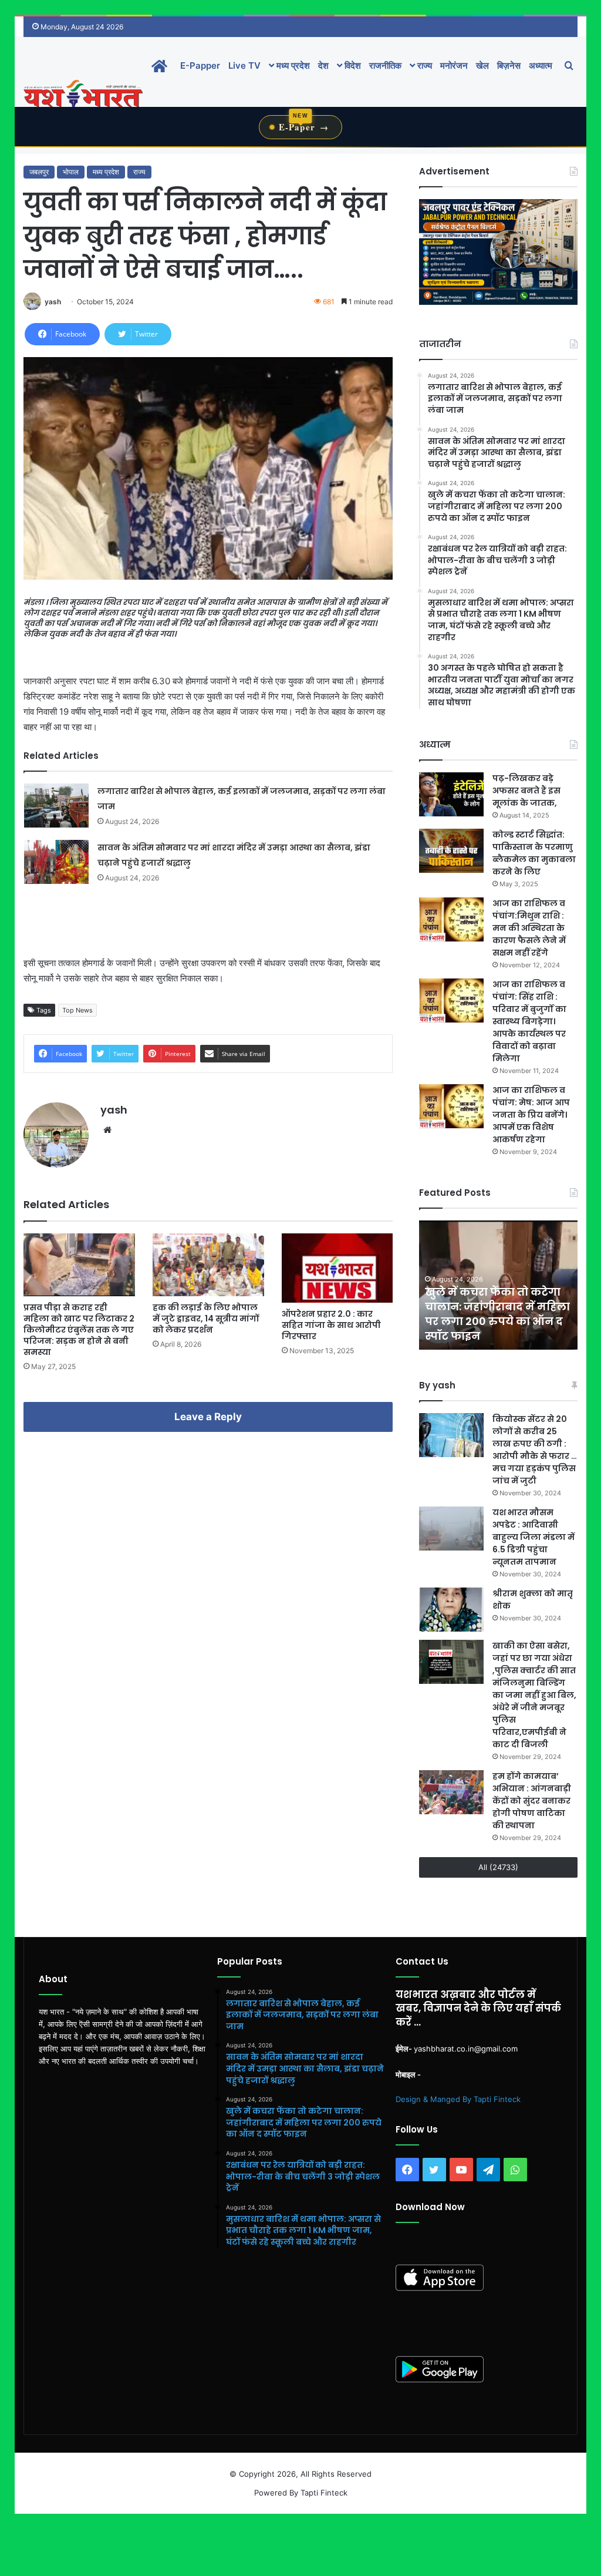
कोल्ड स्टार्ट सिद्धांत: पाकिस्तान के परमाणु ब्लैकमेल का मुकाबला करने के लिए (534, 853)
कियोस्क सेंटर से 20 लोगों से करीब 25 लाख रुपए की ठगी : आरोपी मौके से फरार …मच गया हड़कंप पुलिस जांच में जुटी (535, 1450)
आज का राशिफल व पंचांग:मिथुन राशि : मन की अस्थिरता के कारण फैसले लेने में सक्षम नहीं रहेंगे (529, 928)
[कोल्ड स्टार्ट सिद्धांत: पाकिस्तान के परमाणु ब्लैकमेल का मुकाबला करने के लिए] (451, 851)
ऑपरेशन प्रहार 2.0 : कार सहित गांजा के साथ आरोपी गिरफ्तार (331, 1325)
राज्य (423, 65)
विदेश (352, 65)
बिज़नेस (509, 65)
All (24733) (498, 1867)
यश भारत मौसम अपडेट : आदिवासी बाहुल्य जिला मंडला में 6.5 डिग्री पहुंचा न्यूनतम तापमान (534, 1537)
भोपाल (71, 172)
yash (53, 302)
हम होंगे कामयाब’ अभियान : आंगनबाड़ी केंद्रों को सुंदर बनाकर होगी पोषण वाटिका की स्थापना (532, 1801)
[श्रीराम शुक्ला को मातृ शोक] (451, 1610)
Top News (77, 1010)
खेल (482, 65)
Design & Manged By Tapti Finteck (458, 2099)
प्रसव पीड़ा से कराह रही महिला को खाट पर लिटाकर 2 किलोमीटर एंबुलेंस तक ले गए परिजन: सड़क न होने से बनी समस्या (79, 1330)
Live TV (244, 65)
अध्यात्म (541, 65)
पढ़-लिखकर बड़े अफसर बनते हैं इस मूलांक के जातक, (526, 791)
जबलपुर (39, 172)
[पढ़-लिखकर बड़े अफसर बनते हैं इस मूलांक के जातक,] (451, 794)
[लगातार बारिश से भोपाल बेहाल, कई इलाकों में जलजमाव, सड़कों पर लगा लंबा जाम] (56, 806)
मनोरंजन (454, 65)
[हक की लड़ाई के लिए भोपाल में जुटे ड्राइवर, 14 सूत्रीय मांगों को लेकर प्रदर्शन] (208, 1265)
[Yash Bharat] (83, 95)
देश (323, 65)
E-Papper (200, 65)
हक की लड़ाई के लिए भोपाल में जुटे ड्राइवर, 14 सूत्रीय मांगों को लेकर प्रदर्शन (206, 1319)
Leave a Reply (208, 1417)
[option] (498, 1285)
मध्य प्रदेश (292, 65)
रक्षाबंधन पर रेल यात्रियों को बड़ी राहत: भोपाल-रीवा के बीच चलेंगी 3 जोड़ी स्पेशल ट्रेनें (497, 1321)
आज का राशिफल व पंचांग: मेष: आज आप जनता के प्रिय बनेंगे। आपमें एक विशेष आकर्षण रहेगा (531, 1115)
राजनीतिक (385, 65)
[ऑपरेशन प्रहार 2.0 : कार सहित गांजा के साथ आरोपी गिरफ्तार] (337, 1268)
